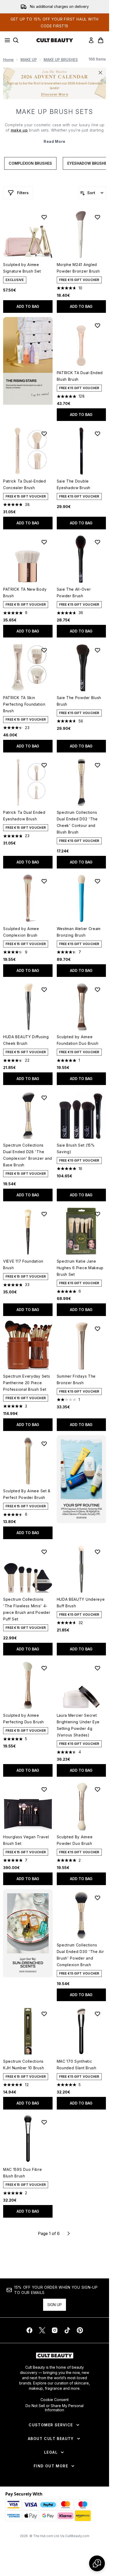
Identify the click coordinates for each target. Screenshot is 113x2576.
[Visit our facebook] (29, 2330)
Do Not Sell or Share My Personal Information (55, 2408)
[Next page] (69, 2233)
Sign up (55, 2305)
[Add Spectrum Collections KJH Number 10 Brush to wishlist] (44, 2014)
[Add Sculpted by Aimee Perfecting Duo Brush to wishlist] (44, 1668)
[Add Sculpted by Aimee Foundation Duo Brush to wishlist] (97, 990)
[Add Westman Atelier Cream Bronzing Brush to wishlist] (97, 881)
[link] (91, 40)
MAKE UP (29, 60)
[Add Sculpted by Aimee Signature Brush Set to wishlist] (44, 217)
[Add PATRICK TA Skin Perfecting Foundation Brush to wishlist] (44, 650)
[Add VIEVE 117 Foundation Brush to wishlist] (44, 1214)
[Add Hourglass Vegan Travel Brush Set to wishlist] (44, 1789)
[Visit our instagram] (55, 2330)
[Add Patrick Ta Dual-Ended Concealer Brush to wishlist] (44, 434)
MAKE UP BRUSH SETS (55, 112)
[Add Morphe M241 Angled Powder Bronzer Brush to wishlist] (97, 217)
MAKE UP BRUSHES (61, 60)
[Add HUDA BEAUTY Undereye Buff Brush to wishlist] (97, 1552)
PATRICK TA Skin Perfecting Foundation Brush (24, 704)
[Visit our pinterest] (80, 2330)
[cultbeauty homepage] (55, 40)
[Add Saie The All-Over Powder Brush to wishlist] (97, 542)
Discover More (55, 94)
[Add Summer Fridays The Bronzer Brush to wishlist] (97, 1329)
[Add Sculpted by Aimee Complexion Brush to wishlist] (44, 881)
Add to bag (28, 306)
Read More (55, 141)
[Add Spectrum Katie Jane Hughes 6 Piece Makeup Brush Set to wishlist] (97, 1214)
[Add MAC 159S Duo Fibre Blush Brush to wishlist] (44, 2122)
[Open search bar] (16, 40)
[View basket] (101, 40)
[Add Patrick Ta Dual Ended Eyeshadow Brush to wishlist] (44, 765)
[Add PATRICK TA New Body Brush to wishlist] (44, 542)
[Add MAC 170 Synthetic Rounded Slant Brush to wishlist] (97, 2014)
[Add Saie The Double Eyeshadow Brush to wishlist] (97, 434)
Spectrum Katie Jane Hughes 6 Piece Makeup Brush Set (80, 1268)
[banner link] (81, 1479)
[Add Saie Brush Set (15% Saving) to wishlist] (97, 1098)
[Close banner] (100, 73)
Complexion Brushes (30, 163)
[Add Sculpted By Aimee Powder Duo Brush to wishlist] (97, 1789)
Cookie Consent (55, 2400)
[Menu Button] (6, 40)
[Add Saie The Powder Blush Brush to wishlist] (97, 650)
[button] (28, 361)
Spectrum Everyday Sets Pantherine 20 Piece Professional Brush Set (27, 1383)
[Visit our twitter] (42, 2330)
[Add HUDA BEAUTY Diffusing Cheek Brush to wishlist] (44, 990)
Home (8, 60)
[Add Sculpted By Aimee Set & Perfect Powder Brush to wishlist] (44, 1444)
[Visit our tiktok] (67, 2330)
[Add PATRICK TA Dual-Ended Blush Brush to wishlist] (97, 325)
